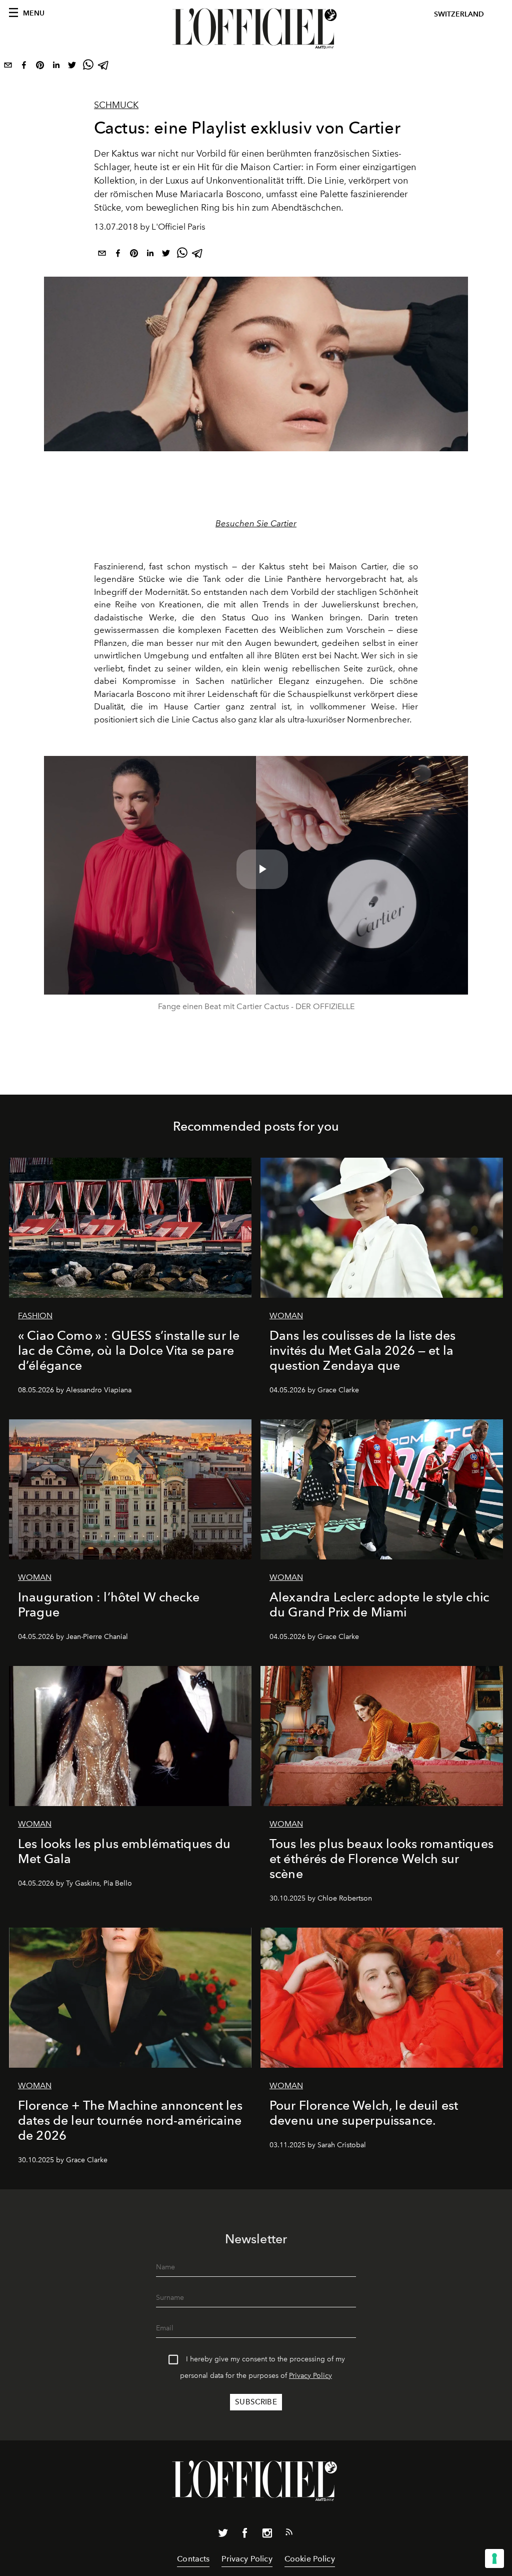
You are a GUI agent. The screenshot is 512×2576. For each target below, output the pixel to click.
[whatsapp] (88, 67)
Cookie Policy (310, 2559)
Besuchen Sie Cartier (256, 523)
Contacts (193, 2559)
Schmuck (116, 105)
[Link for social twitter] (223, 2535)
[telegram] (104, 67)
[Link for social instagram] (267, 2535)
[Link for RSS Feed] (289, 2534)
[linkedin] (56, 67)
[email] (8, 67)
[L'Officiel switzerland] (256, 29)
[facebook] (24, 67)
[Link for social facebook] (245, 2535)
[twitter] (72, 67)
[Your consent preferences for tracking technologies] (494, 2558)
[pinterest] (40, 67)
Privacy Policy (310, 2376)
